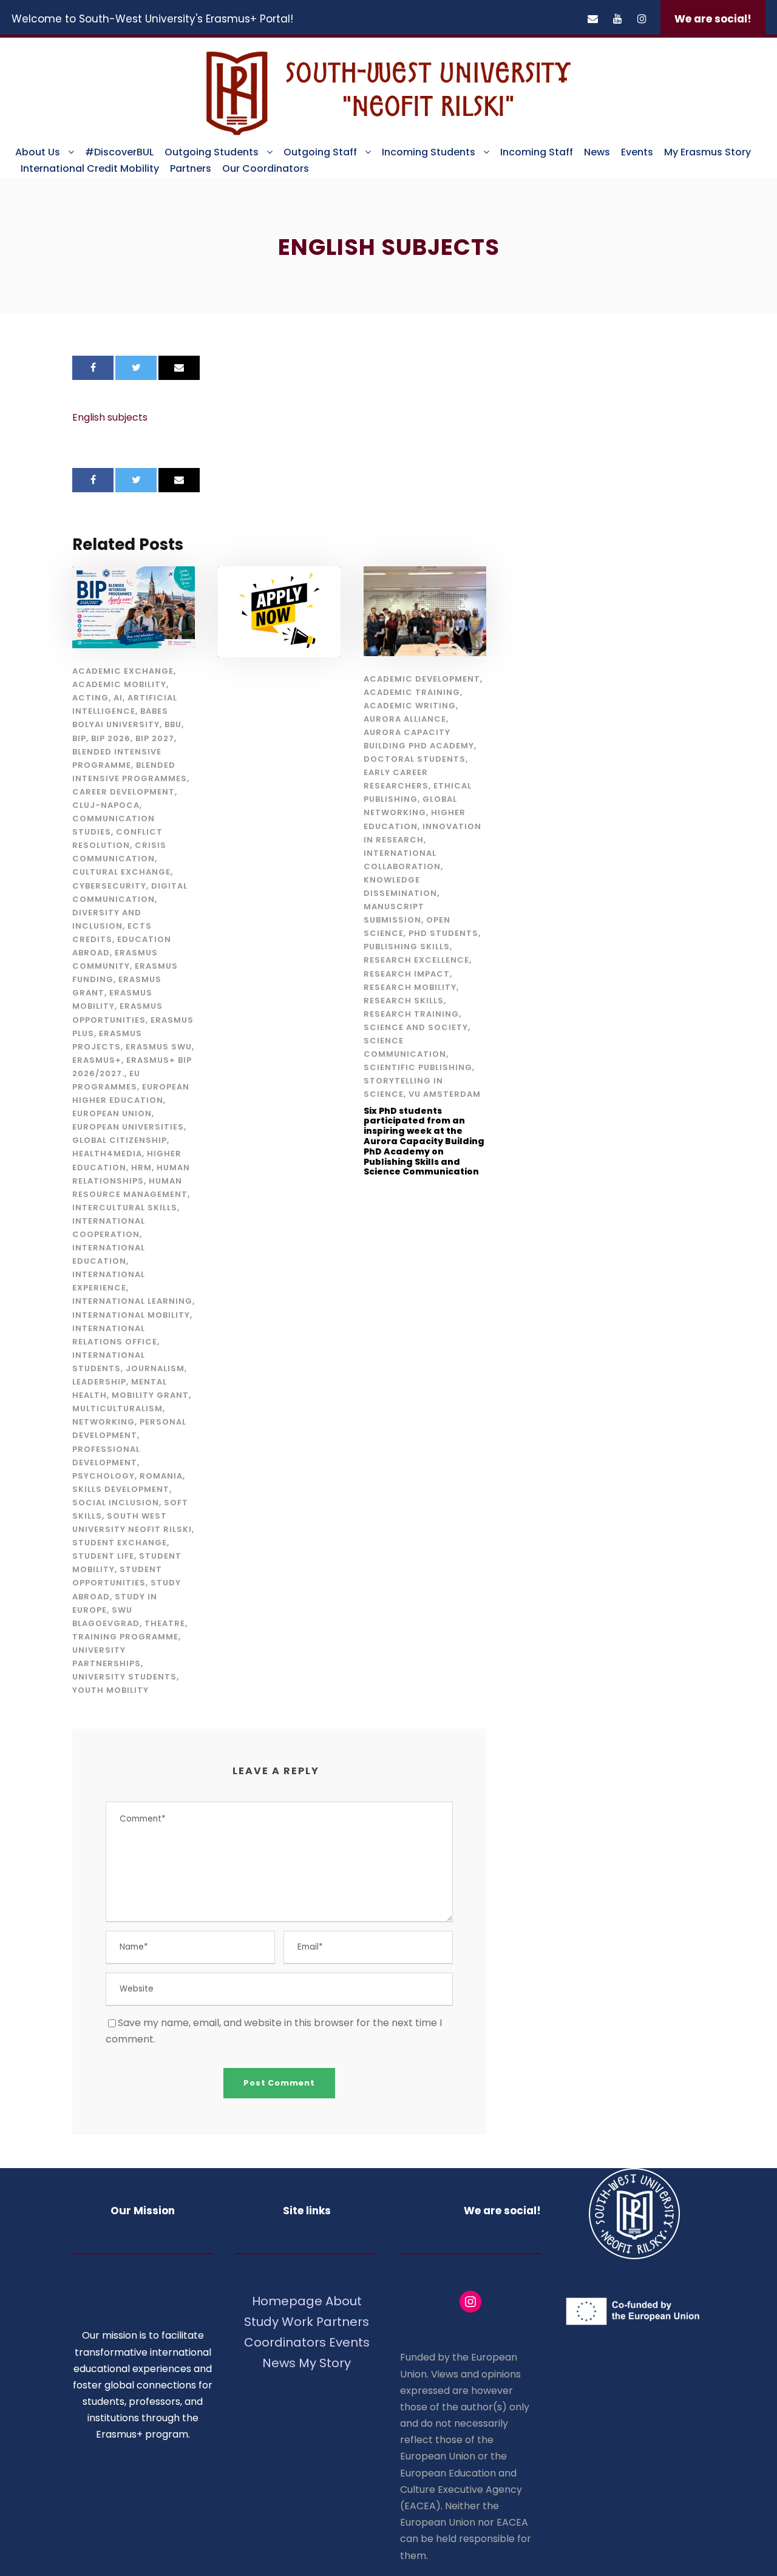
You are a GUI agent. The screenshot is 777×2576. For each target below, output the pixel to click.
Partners (191, 168)
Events (637, 152)
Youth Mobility (110, 1690)
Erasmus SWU (159, 1047)
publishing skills (407, 947)
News (597, 152)
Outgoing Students (212, 152)
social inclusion (116, 1503)
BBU (173, 724)
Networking (103, 1422)
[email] (593, 19)
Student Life (103, 1556)
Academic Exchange (123, 671)
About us (38, 152)
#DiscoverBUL (119, 152)
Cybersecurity (109, 886)
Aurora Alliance (405, 719)
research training (411, 1014)
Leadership (99, 1382)
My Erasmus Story (707, 152)
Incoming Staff (537, 152)
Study (261, 2322)
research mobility (410, 987)
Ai (118, 698)
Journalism (155, 1368)
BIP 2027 (155, 738)
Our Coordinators (266, 168)
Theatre (165, 1623)
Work (297, 2322)
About (344, 2301)
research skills (404, 1001)
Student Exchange (120, 1543)
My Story (325, 2363)
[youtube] (618, 19)
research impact (407, 974)
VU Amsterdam (445, 1094)
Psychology (103, 1476)
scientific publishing (418, 1067)
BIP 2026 (111, 738)
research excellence (416, 960)
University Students (124, 1677)
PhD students (443, 933)
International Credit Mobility (90, 168)
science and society (416, 1027)
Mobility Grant (150, 1395)
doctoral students (415, 759)
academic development (422, 679)
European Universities (128, 1127)
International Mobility (131, 1315)
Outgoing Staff (320, 152)
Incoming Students (429, 152)
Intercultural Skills (125, 1208)
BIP (79, 738)
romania (161, 1476)
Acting (90, 698)
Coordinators (285, 2342)
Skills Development (121, 1489)
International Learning (132, 1301)
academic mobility (119, 684)
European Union (112, 1113)
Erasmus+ (97, 1060)
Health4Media (107, 1154)
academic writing (410, 706)
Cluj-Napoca (106, 805)
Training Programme (125, 1637)
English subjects (110, 417)
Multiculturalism (117, 1408)
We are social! (713, 19)
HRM (141, 1168)
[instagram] (642, 19)
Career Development (124, 792)
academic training (412, 692)
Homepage (289, 2301)
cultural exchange (121, 872)
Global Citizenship (120, 1140)
